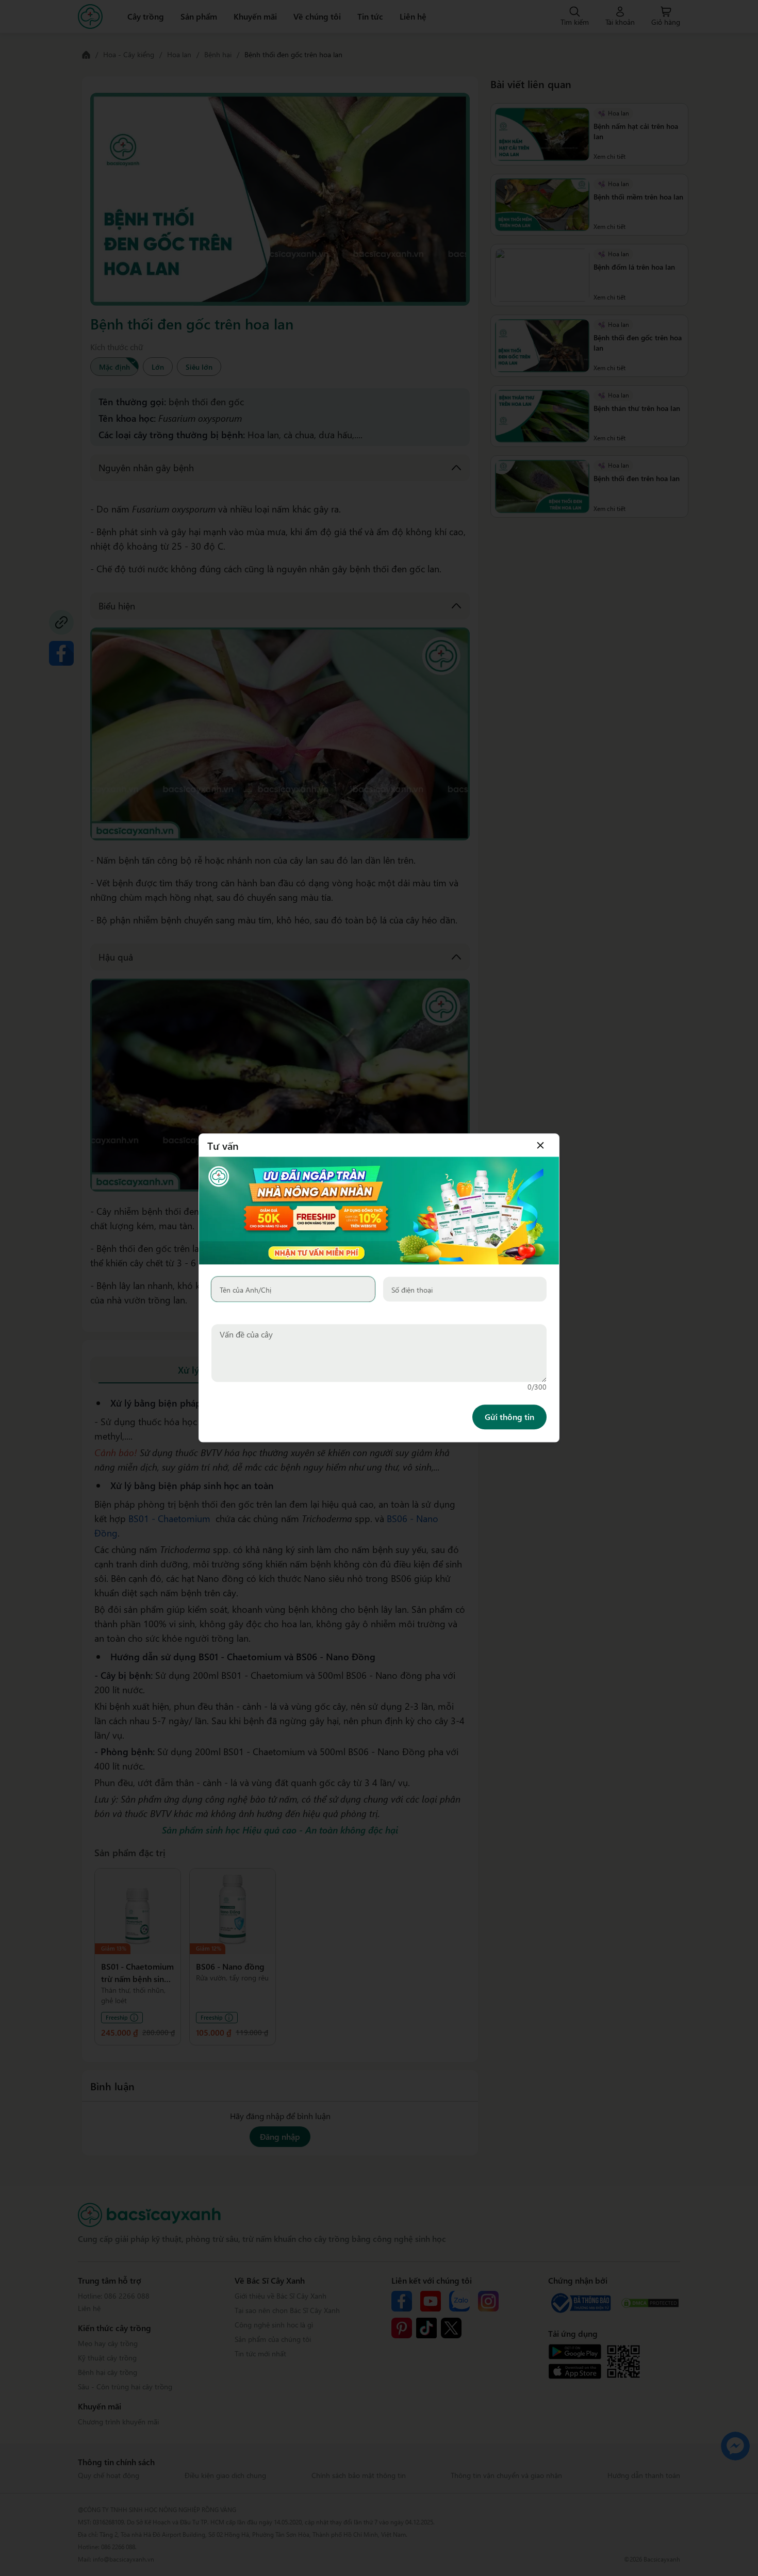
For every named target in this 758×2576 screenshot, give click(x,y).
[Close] (540, 1145)
